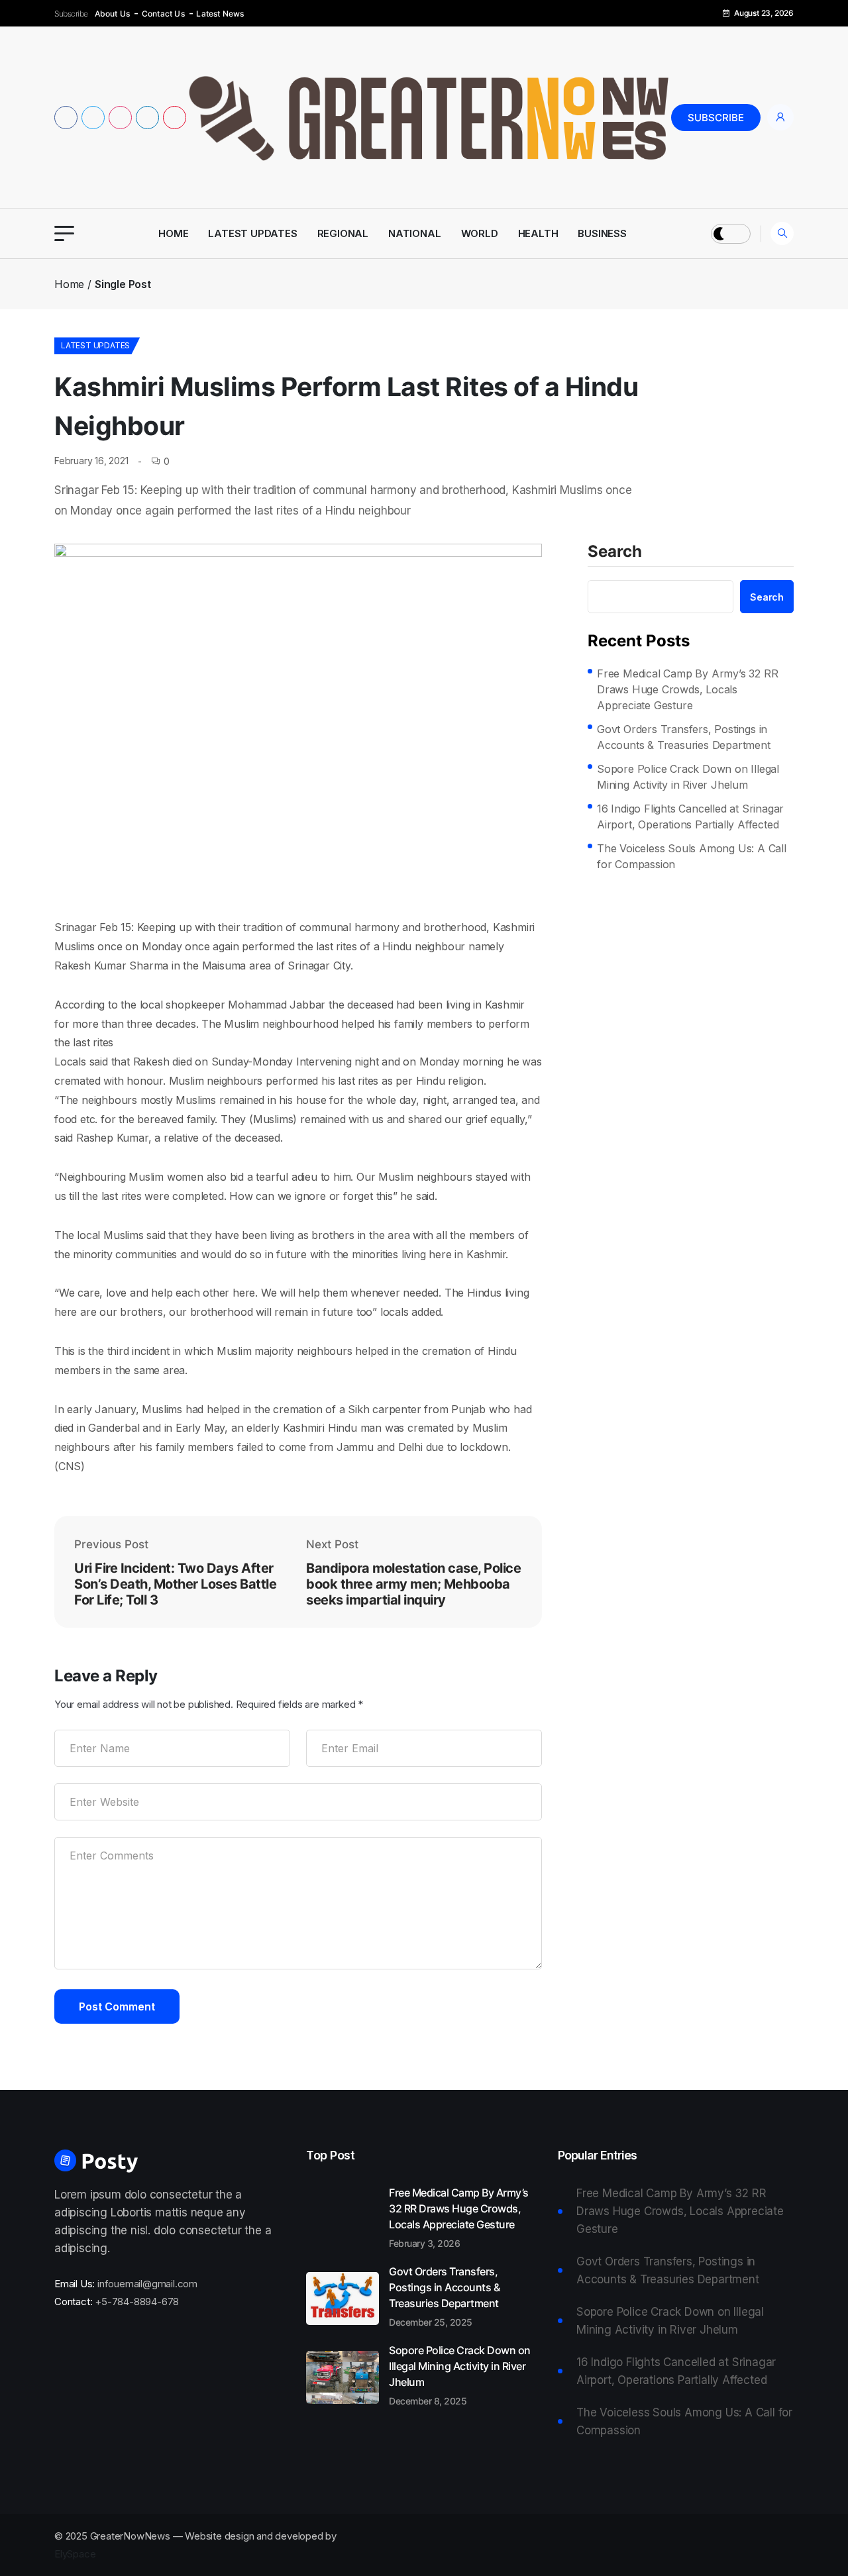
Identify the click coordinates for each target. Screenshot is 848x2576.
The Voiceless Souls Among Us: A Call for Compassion (692, 856)
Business (602, 233)
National (414, 233)
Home (173, 233)
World (480, 233)
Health (538, 233)
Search (615, 552)
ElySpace (75, 2554)
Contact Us (163, 14)
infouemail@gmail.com (147, 2284)
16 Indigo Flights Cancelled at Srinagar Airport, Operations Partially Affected (690, 817)
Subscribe (716, 118)
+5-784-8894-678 (137, 2302)
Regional (343, 233)
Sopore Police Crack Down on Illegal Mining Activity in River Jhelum (688, 777)
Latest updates (252, 233)
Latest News (220, 14)
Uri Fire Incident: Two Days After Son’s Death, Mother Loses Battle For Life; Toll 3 (175, 1584)
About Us (113, 14)
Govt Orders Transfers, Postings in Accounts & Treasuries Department (684, 737)
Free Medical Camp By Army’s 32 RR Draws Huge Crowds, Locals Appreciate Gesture (687, 689)
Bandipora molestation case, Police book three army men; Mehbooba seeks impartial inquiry (413, 1584)
